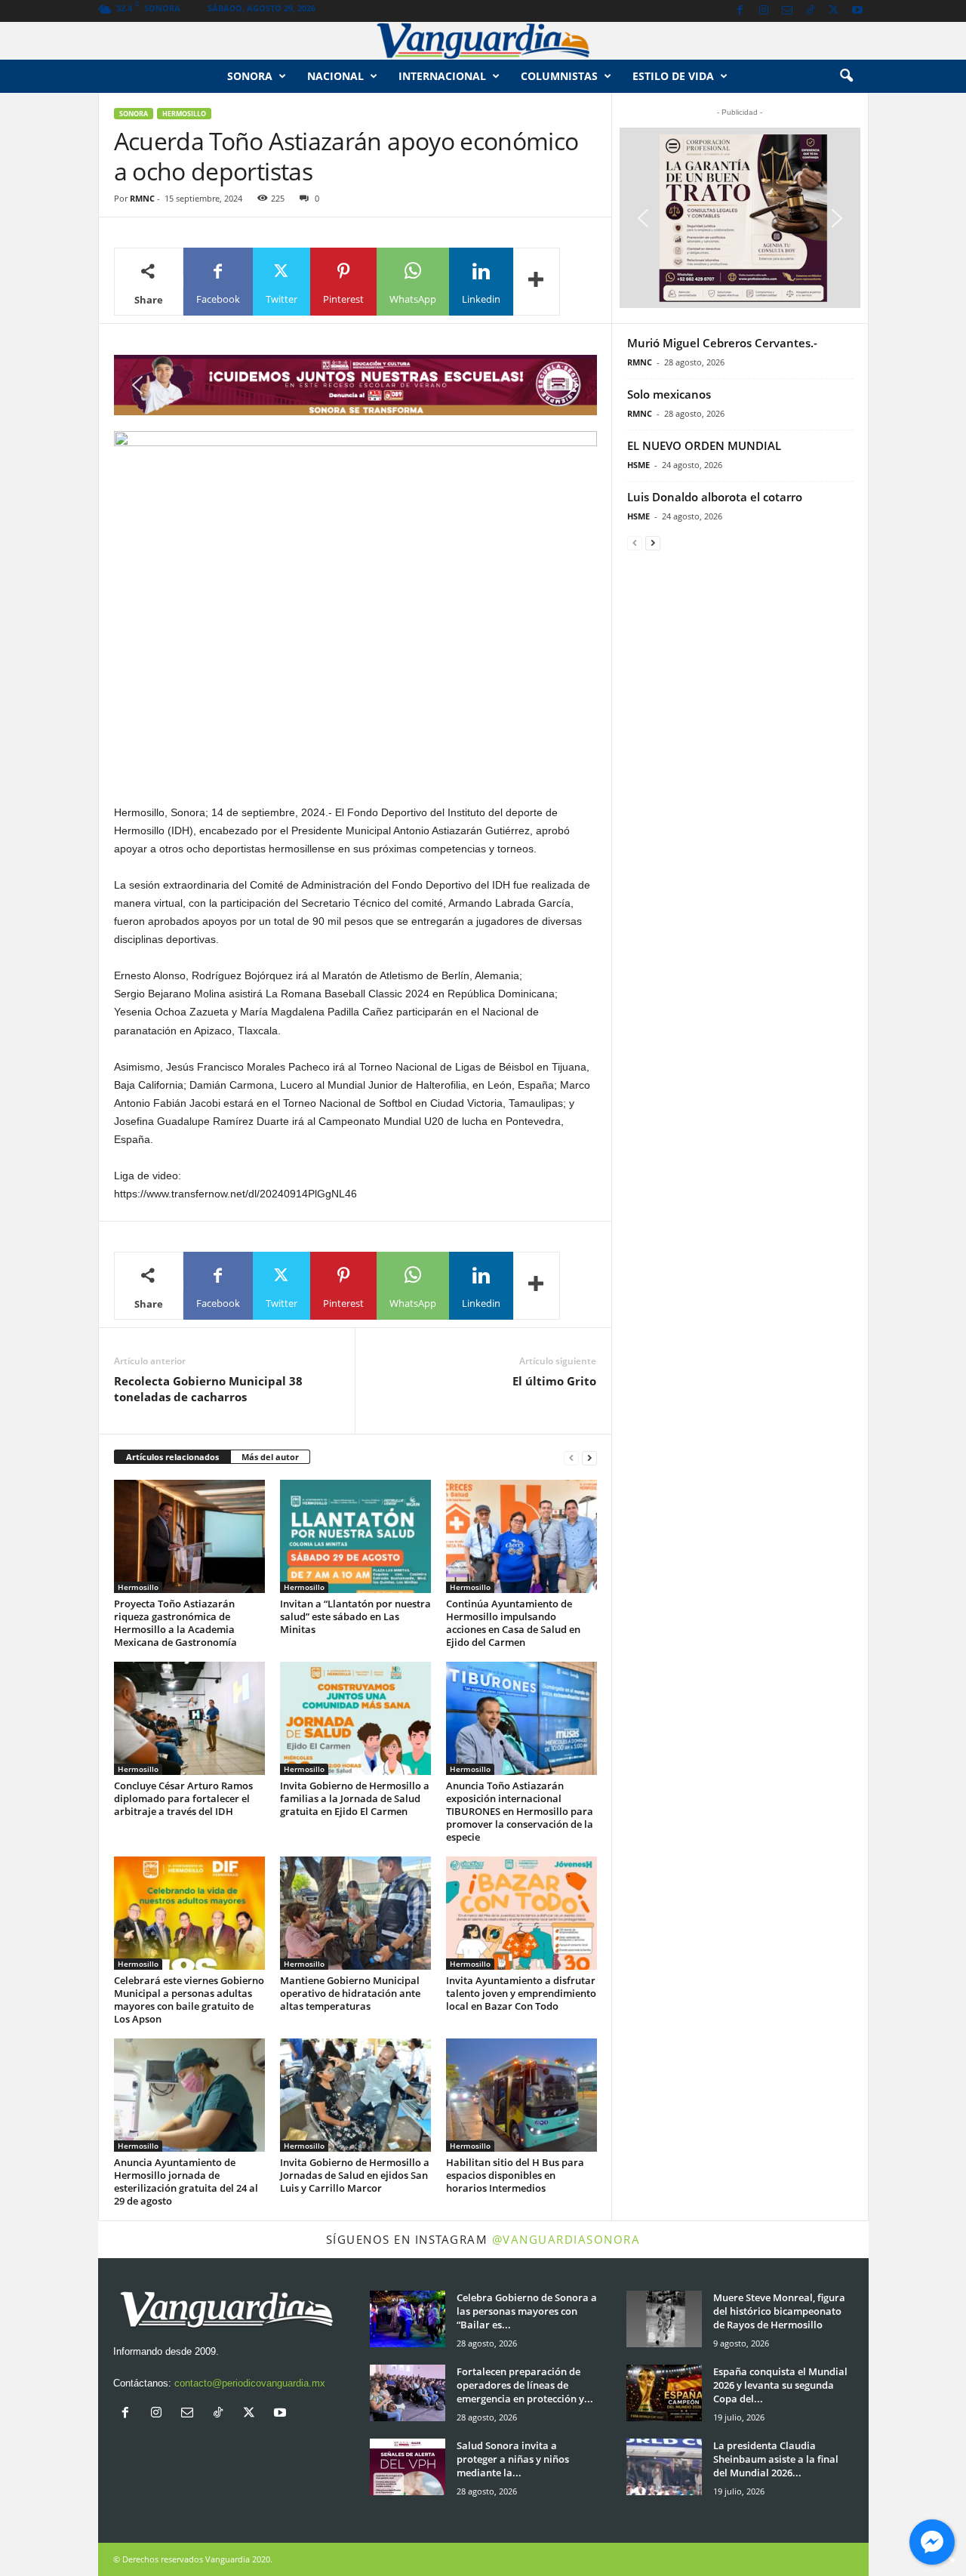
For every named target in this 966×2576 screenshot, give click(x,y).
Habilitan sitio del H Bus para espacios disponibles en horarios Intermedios (515, 2175)
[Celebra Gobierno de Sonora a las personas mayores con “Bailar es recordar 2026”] (408, 2319)
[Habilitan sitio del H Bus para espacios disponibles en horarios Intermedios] (521, 2095)
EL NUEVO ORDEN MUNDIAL (704, 445)
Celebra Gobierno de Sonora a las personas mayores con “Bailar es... (527, 2311)
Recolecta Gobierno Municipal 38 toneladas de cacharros (208, 1389)
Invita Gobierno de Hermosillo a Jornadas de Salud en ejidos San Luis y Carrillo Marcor (355, 2175)
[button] (846, 76)
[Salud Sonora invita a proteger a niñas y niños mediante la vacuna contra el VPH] (408, 2467)
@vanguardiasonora (566, 2239)
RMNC (142, 198)
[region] (355, 385)
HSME (638, 465)
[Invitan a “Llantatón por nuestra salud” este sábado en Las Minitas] (355, 1536)
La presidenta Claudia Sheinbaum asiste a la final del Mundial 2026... (776, 2459)
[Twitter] (834, 11)
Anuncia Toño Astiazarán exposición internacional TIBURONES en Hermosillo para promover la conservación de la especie (520, 1811)
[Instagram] (764, 11)
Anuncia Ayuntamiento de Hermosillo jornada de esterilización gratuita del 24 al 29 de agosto (186, 2182)
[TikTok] (811, 11)
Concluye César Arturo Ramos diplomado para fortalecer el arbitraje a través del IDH (183, 1798)
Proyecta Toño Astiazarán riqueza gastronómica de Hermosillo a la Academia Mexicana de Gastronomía (175, 1623)
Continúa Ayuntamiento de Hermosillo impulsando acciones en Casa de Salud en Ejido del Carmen (513, 1623)
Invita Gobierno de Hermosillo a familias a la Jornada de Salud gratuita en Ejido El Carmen (355, 1798)
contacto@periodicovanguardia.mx (250, 2383)
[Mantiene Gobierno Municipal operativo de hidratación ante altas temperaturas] (355, 1913)
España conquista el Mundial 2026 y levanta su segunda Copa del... (780, 2385)
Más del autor (270, 1457)
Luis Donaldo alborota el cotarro (715, 497)
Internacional (442, 76)
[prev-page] (571, 1457)
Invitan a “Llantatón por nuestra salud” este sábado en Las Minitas (355, 1616)
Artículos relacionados (172, 1457)
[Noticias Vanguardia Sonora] (483, 41)
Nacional (335, 76)
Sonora (250, 76)
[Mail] (787, 11)
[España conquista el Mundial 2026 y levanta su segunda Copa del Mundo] (664, 2393)
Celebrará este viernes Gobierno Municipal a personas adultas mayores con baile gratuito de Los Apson (189, 2000)
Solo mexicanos (669, 394)
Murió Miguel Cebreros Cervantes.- (722, 343)
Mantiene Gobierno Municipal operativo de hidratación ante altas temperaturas (350, 1993)
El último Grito (554, 1381)
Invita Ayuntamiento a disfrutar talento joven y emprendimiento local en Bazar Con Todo (521, 1993)
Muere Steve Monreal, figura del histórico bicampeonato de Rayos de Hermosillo (779, 2311)
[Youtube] (857, 11)
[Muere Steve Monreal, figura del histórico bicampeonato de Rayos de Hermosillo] (664, 2319)
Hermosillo (184, 114)
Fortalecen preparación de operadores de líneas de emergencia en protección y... (525, 2385)
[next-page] (589, 1457)
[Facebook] (740, 11)
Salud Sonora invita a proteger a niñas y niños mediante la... (513, 2459)
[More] (537, 282)
